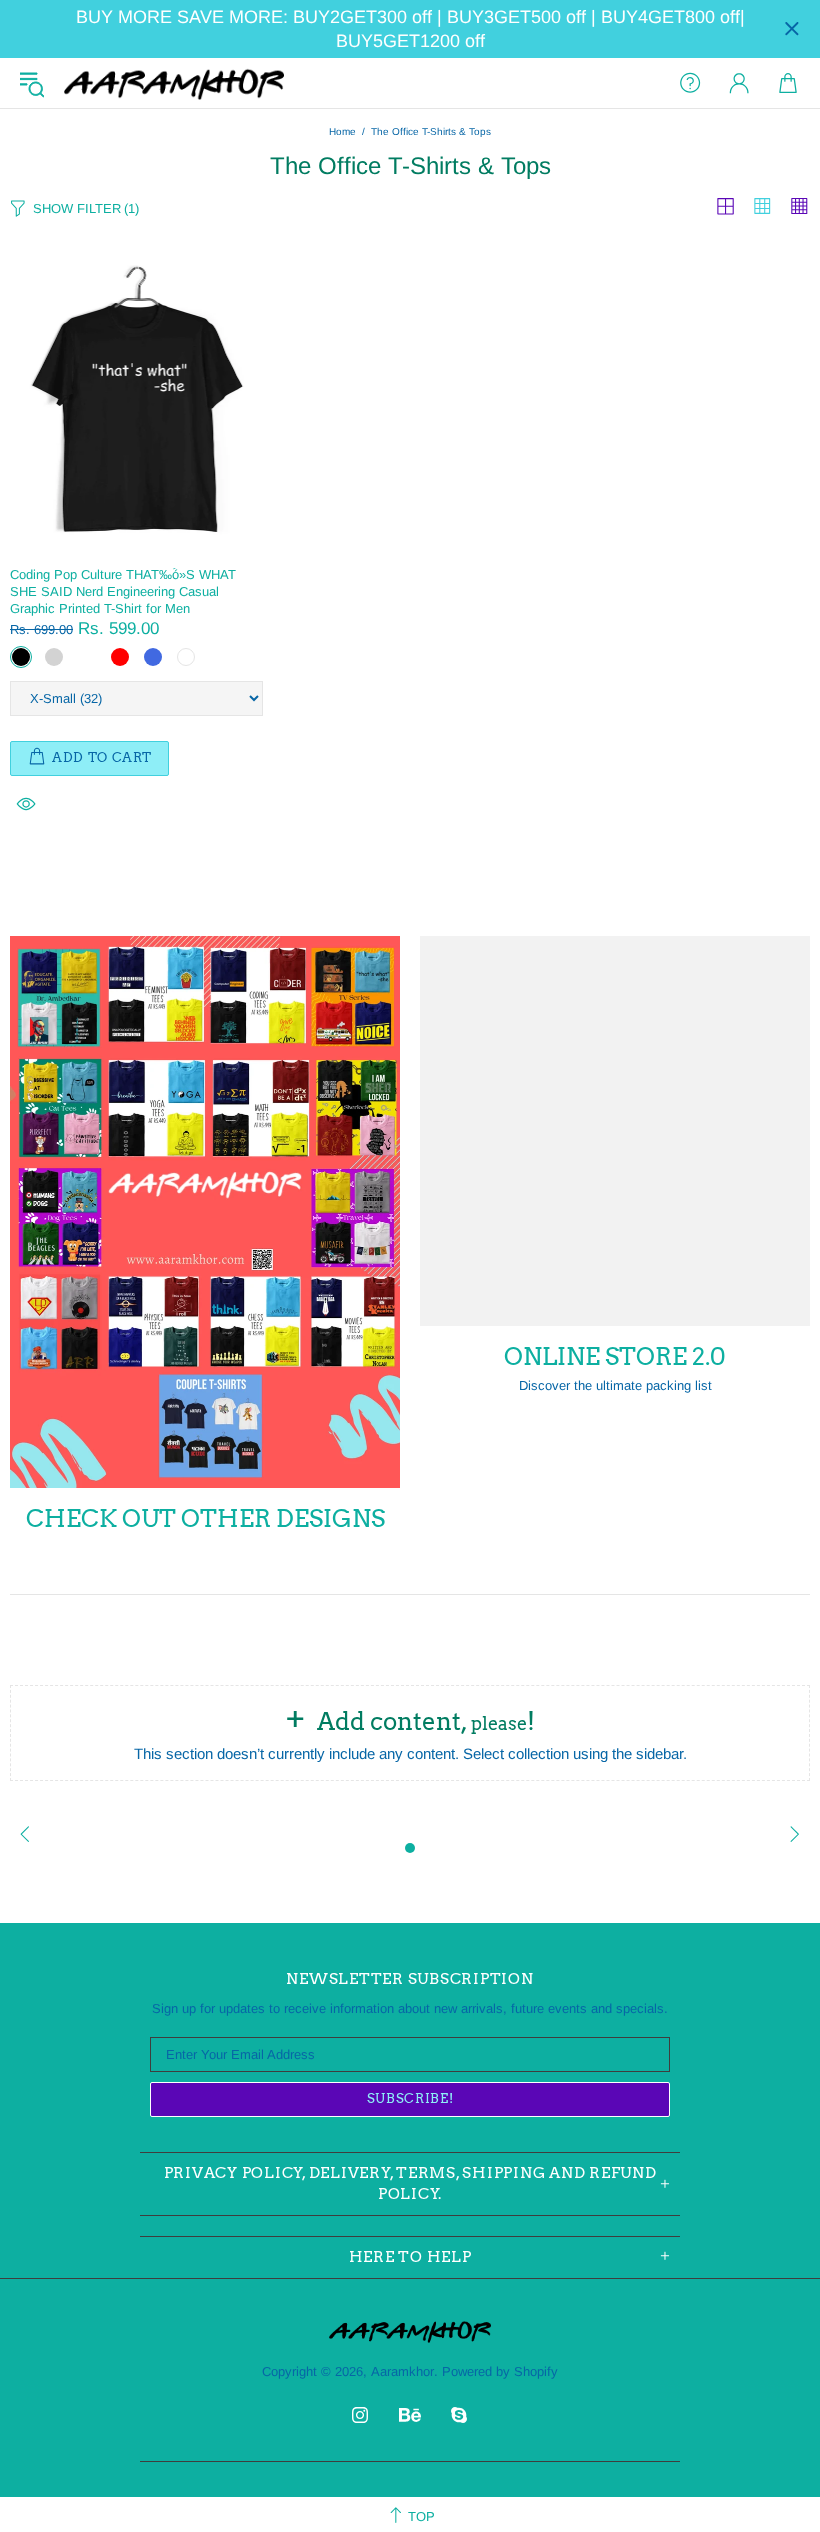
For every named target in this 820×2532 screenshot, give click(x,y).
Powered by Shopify (500, 2371)
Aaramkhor (174, 83)
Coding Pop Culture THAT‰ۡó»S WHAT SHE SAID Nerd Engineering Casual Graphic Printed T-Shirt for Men (123, 591)
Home (342, 131)
